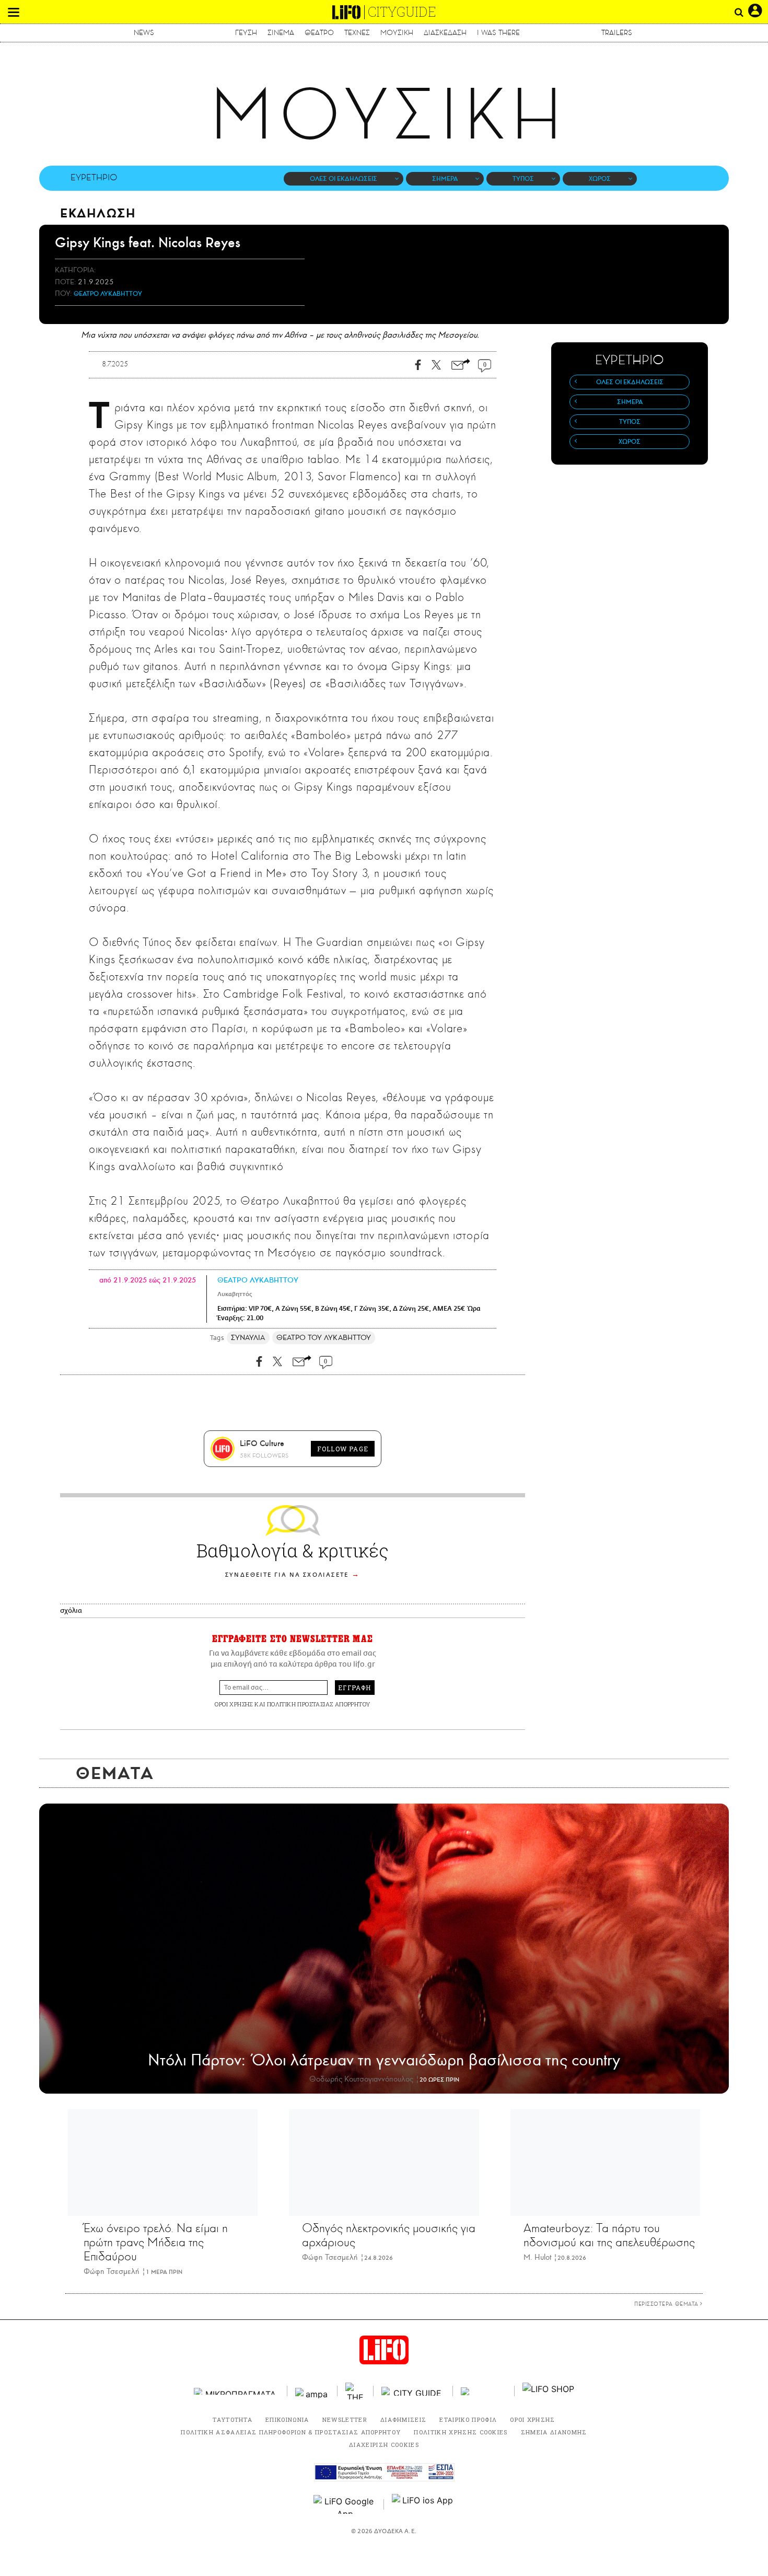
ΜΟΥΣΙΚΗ (397, 33)
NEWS (144, 33)
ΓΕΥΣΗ (246, 33)
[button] (14, 12)
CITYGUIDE (402, 12)
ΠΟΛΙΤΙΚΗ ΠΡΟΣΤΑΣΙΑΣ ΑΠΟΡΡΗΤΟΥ (319, 1704)
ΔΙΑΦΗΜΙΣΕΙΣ (404, 2419)
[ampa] (312, 2391)
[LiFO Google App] (345, 2504)
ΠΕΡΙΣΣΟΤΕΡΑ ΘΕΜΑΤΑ (667, 2304)
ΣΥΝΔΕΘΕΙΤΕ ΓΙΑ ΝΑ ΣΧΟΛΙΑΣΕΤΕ (287, 1575)
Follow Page (343, 1449)
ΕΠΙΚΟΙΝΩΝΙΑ (287, 2419)
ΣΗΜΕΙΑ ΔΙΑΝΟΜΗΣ (554, 2432)
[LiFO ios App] (423, 2504)
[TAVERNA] (484, 2391)
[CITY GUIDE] (413, 2391)
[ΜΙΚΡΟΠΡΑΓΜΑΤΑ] (237, 2391)
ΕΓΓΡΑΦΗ (354, 1688)
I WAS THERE (498, 33)
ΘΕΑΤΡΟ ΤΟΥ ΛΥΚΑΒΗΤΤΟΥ (324, 1338)
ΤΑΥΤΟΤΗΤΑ (232, 2419)
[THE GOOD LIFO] (356, 2391)
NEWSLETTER (345, 2419)
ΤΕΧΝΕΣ (357, 33)
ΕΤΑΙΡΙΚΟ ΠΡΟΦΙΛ (468, 2419)
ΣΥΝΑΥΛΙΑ (248, 1338)
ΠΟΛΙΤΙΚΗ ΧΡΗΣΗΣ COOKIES (461, 2432)
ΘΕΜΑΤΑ (115, 1773)
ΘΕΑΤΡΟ (319, 33)
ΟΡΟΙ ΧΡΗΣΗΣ (234, 1704)
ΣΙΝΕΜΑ (281, 33)
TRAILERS (617, 33)
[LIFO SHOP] (549, 2391)
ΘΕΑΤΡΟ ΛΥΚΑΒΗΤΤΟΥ (108, 294)
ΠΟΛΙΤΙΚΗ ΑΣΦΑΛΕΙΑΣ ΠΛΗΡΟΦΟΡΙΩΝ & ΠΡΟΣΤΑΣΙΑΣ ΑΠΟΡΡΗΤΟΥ (291, 2432)
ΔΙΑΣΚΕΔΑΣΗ (445, 33)
